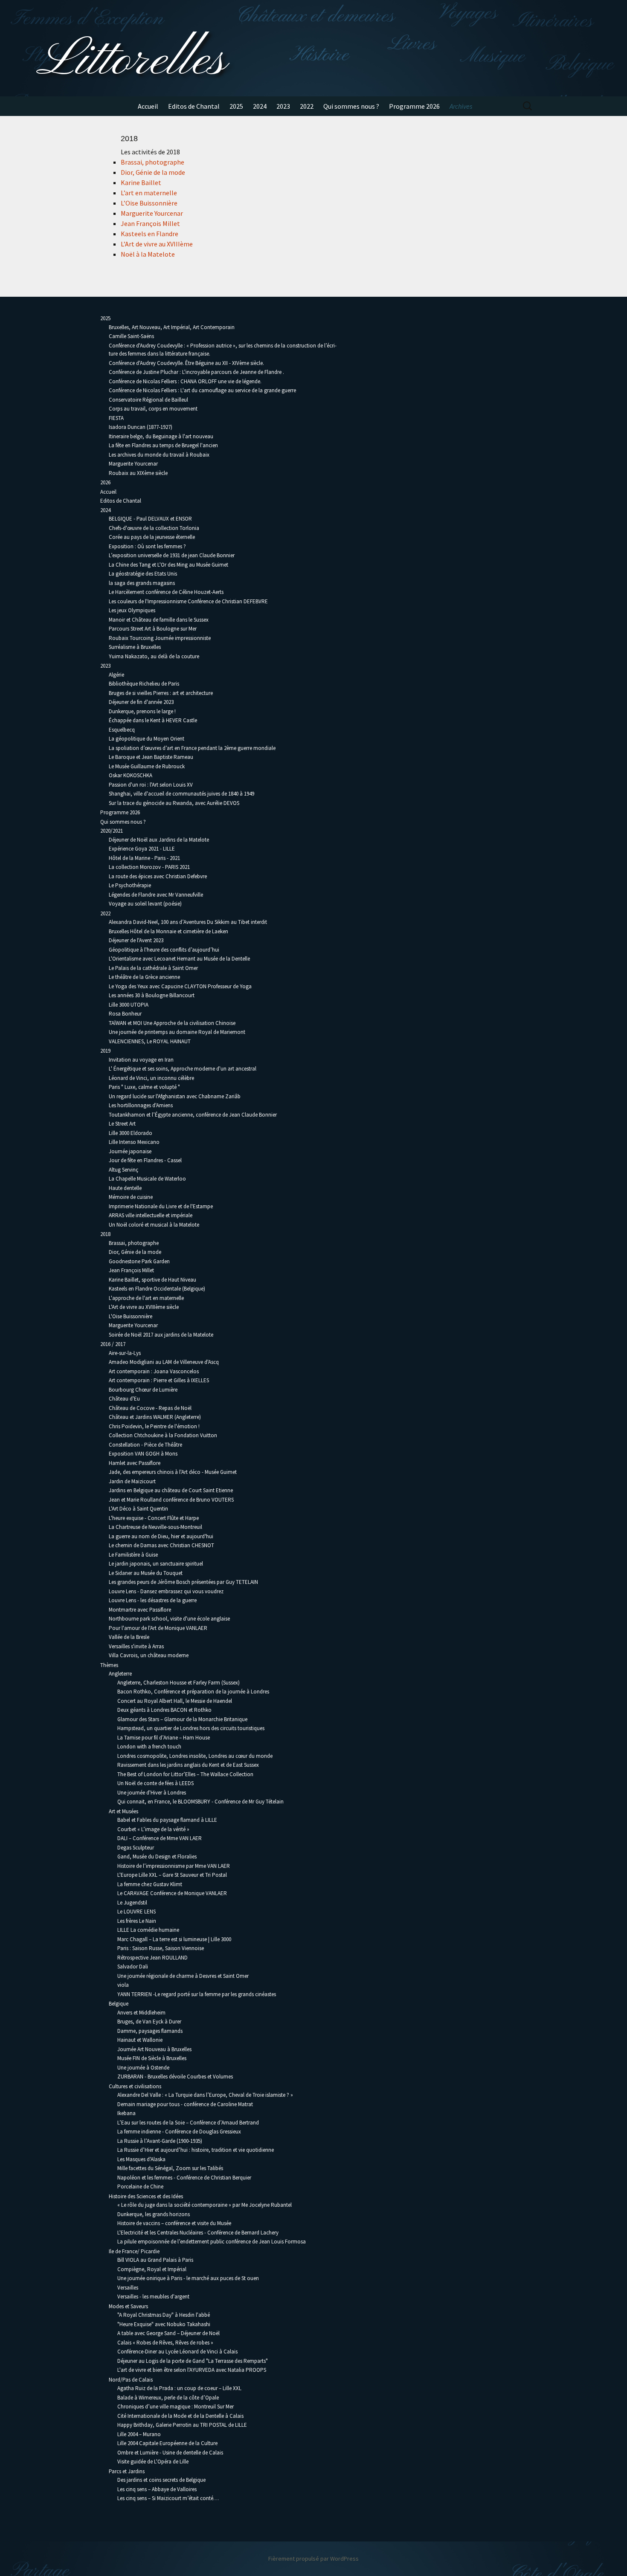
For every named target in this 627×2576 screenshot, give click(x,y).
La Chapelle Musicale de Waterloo (147, 1179)
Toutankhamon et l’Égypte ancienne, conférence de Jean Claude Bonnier (193, 1115)
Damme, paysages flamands (150, 2031)
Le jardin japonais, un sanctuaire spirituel (156, 1564)
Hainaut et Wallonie (140, 2040)
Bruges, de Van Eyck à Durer (149, 2022)
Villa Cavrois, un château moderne (149, 1655)
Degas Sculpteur (136, 1848)
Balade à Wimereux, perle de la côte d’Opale (168, 2398)
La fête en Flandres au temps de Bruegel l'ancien (163, 445)
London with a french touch (149, 1747)
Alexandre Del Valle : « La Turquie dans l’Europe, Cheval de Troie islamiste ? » (205, 2095)
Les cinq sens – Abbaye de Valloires (157, 2489)
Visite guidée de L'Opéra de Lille (153, 2462)
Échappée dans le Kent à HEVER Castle (153, 720)
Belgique (119, 2004)
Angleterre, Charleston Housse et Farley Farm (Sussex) (179, 1683)
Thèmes (109, 1665)
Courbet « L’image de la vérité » (153, 1829)
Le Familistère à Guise (133, 1555)
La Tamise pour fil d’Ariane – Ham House (164, 1738)
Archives (461, 106)
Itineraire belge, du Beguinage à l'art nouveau (161, 436)
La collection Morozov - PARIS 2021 (149, 867)
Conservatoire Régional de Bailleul (148, 400)
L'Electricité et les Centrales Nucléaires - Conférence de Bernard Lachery (198, 2233)
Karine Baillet (141, 182)
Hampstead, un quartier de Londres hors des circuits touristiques (191, 1728)
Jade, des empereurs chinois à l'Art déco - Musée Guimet (173, 1472)
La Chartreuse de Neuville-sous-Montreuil (155, 1527)
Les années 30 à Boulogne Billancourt (152, 995)
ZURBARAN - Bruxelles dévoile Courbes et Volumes (175, 2077)
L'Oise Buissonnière (131, 1316)
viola (123, 1985)
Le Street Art (122, 1124)
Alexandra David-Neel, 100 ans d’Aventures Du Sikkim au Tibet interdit (188, 922)
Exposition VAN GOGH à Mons (143, 1454)
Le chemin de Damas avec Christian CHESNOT (161, 1545)
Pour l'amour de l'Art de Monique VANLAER (158, 1628)
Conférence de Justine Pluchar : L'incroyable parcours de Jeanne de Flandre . (196, 372)
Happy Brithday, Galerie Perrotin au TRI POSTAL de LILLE (182, 2425)
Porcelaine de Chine (140, 2187)
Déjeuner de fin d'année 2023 (141, 702)
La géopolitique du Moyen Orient (147, 739)
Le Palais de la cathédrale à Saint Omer (153, 968)
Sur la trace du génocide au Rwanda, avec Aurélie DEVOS (174, 803)
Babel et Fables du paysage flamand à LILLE (167, 1820)
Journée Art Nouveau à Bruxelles (154, 2049)
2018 (105, 1234)
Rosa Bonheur (125, 1014)
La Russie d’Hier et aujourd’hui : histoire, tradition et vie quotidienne (196, 2150)
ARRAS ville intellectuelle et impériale (151, 1215)
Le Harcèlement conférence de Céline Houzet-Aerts (166, 592)
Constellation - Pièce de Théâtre (145, 1445)
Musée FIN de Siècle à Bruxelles (152, 2058)
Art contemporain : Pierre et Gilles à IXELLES (159, 1380)
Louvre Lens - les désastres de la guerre (153, 1600)
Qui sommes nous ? (351, 106)
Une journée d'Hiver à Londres (152, 1793)
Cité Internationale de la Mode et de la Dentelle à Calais (180, 2416)
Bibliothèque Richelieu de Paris (144, 684)
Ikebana (126, 2113)
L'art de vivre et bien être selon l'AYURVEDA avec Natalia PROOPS (192, 2370)
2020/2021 (112, 831)
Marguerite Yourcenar (152, 213)
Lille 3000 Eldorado (131, 1133)
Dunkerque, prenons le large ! (142, 711)
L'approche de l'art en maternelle (146, 1298)
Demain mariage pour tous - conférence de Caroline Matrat (185, 2104)
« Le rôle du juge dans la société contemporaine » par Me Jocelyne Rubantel (205, 2205)
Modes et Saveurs (128, 2306)
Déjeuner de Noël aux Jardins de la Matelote (159, 840)
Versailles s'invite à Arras (136, 1646)
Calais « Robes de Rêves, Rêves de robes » (165, 2343)
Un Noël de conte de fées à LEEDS (155, 1783)
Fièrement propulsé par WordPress (313, 2559)
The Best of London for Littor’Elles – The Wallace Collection (185, 1774)
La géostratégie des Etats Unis (143, 574)
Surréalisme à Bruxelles (135, 647)
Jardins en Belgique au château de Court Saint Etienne (171, 1490)
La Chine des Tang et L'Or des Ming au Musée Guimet (168, 565)
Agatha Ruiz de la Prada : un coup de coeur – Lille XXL (179, 2388)
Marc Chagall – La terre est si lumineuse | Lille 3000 (174, 1939)
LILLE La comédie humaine (148, 1930)
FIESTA (116, 418)
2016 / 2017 (113, 1344)
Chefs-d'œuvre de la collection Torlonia (154, 528)
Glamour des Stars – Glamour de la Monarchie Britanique (182, 1719)
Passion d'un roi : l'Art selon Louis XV (151, 785)
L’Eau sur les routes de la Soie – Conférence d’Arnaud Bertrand (188, 2123)
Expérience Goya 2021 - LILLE (142, 849)
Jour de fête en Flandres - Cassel (145, 1160)
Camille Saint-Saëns (131, 336)
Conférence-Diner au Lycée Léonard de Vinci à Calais (177, 2352)
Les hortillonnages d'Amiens (141, 1105)
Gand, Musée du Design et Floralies (157, 1857)
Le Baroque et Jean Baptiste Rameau (151, 757)
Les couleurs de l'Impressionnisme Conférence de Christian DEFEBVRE (188, 601)
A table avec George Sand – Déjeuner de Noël (168, 2333)
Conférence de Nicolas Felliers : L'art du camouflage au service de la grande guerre (202, 390)
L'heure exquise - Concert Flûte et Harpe (154, 1518)
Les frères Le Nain (137, 1921)
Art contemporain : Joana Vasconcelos (154, 1371)
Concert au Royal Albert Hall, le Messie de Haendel (175, 1701)
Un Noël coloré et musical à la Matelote (154, 1225)
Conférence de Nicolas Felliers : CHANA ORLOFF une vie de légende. (185, 381)
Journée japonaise (130, 1151)
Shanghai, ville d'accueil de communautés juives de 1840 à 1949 (181, 794)
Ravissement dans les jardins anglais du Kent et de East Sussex (188, 1765)
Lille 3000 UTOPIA (129, 1005)
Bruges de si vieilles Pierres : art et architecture (161, 693)
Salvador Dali (133, 1967)
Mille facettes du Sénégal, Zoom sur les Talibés (170, 2168)
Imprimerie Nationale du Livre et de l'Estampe (161, 1206)
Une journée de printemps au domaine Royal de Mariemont (177, 1032)
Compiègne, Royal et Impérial (152, 2269)
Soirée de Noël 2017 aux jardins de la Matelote (161, 1335)
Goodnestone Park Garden (139, 1261)
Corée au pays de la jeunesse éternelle (152, 537)
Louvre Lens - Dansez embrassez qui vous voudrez (166, 1591)
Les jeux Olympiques (132, 610)
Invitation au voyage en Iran (141, 1060)
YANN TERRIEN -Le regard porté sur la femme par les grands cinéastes (197, 1994)
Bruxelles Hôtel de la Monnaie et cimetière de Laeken (168, 931)
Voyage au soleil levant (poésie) (145, 904)
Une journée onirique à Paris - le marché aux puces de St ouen (188, 2278)
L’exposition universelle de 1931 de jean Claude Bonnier (172, 555)
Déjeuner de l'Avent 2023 (136, 940)
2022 (307, 106)
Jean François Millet (150, 223)
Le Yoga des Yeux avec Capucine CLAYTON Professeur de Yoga (180, 986)
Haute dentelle (125, 1188)
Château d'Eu (124, 1399)
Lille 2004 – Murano (139, 2434)
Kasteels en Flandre (149, 234)
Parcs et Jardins (127, 2471)
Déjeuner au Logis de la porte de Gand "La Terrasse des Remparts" (193, 2361)
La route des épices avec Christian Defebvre (158, 876)
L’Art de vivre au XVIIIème (157, 244)
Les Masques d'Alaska (141, 2159)
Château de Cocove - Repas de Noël (150, 1408)
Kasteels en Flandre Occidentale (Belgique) (157, 1289)
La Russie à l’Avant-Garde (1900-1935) (160, 2141)
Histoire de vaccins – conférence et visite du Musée (174, 2223)
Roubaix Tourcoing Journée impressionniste (160, 638)
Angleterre (120, 1674)
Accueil (148, 106)
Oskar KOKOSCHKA (131, 775)
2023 (283, 106)
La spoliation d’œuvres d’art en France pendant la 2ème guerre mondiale (193, 748)
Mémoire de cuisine (131, 1197)
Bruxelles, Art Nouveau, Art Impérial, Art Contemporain (172, 327)
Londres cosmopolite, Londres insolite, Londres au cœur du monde (195, 1756)
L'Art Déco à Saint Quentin (138, 1509)
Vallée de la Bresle (129, 1637)
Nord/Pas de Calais (131, 2380)
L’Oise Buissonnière (149, 203)
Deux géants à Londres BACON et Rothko (164, 1710)
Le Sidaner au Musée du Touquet (146, 1573)
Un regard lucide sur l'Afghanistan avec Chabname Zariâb (175, 1096)
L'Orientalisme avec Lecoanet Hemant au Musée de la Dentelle (179, 959)
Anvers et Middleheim (141, 2013)
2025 (236, 106)
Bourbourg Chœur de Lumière (143, 1390)
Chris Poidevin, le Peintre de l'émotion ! (154, 1426)
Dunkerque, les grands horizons (154, 2214)
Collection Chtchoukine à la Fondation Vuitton (163, 1435)
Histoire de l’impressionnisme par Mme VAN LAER (174, 1866)
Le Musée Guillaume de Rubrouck (147, 766)
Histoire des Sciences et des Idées (146, 2196)
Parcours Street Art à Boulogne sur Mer (153, 629)
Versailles (128, 2288)
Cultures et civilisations (135, 2086)
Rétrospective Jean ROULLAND (152, 1958)
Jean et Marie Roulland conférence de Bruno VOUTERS (171, 1500)
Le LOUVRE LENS (136, 1912)
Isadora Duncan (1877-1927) (141, 427)
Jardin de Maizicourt (132, 1481)
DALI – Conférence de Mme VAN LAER (160, 1838)
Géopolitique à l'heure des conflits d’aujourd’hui (164, 950)
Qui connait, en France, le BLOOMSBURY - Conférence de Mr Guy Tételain (200, 1802)
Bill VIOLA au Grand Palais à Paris (155, 2260)
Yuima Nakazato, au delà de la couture (154, 656)
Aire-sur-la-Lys (125, 1353)
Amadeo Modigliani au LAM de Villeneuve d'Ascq (164, 1362)
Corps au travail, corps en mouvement (153, 409)
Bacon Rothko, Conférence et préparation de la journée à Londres (193, 1692)
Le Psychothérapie (130, 885)
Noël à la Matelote (148, 254)
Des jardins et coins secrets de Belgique (161, 2480)
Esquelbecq (122, 730)
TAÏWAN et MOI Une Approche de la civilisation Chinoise (172, 1023)
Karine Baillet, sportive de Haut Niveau (152, 1280)
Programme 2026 (414, 106)
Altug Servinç (123, 1170)
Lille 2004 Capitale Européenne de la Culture (167, 2443)
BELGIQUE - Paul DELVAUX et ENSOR (150, 519)
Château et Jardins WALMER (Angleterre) (155, 1417)
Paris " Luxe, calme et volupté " (144, 1087)
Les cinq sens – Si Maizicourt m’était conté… (168, 2498)
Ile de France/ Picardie (134, 2251)
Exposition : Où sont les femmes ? (147, 546)
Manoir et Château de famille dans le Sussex (159, 620)
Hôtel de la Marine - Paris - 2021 (144, 858)
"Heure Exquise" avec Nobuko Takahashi (164, 2324)
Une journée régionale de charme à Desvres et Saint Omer (183, 1976)
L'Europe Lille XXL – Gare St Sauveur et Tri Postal (172, 1875)
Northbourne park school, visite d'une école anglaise (169, 1619)
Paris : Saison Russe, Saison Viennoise (161, 1948)
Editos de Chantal (194, 106)
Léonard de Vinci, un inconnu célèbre (151, 1078)
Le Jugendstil (132, 1903)
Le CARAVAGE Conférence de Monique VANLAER (172, 1893)
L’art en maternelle (149, 193)
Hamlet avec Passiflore (135, 1463)
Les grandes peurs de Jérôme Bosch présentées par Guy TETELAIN (183, 1582)
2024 (260, 106)
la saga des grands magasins (142, 583)
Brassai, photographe (152, 162)
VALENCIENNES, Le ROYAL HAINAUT (150, 1041)
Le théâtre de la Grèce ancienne (144, 977)
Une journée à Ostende (143, 2068)
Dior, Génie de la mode (153, 172)
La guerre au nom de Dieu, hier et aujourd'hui (161, 1536)
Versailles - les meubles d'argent (153, 2297)
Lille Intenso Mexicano (134, 1142)
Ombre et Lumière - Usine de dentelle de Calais (170, 2453)
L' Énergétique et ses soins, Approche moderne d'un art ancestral (183, 1069)
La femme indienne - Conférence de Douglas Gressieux (179, 2132)
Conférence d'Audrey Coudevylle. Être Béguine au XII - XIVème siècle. (186, 363)
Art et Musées (123, 1811)
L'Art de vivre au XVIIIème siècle (144, 1307)
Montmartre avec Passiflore (140, 1610)
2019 (105, 1051)
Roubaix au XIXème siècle (138, 473)
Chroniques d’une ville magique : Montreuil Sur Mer (176, 2407)
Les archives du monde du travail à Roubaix (159, 455)
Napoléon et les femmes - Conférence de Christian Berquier (184, 2178)
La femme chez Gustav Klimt (150, 1884)
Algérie (116, 675)
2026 (105, 482)
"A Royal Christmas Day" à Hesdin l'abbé (164, 2315)
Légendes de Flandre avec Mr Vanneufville (156, 895)
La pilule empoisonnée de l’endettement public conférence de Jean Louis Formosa (212, 2242)
